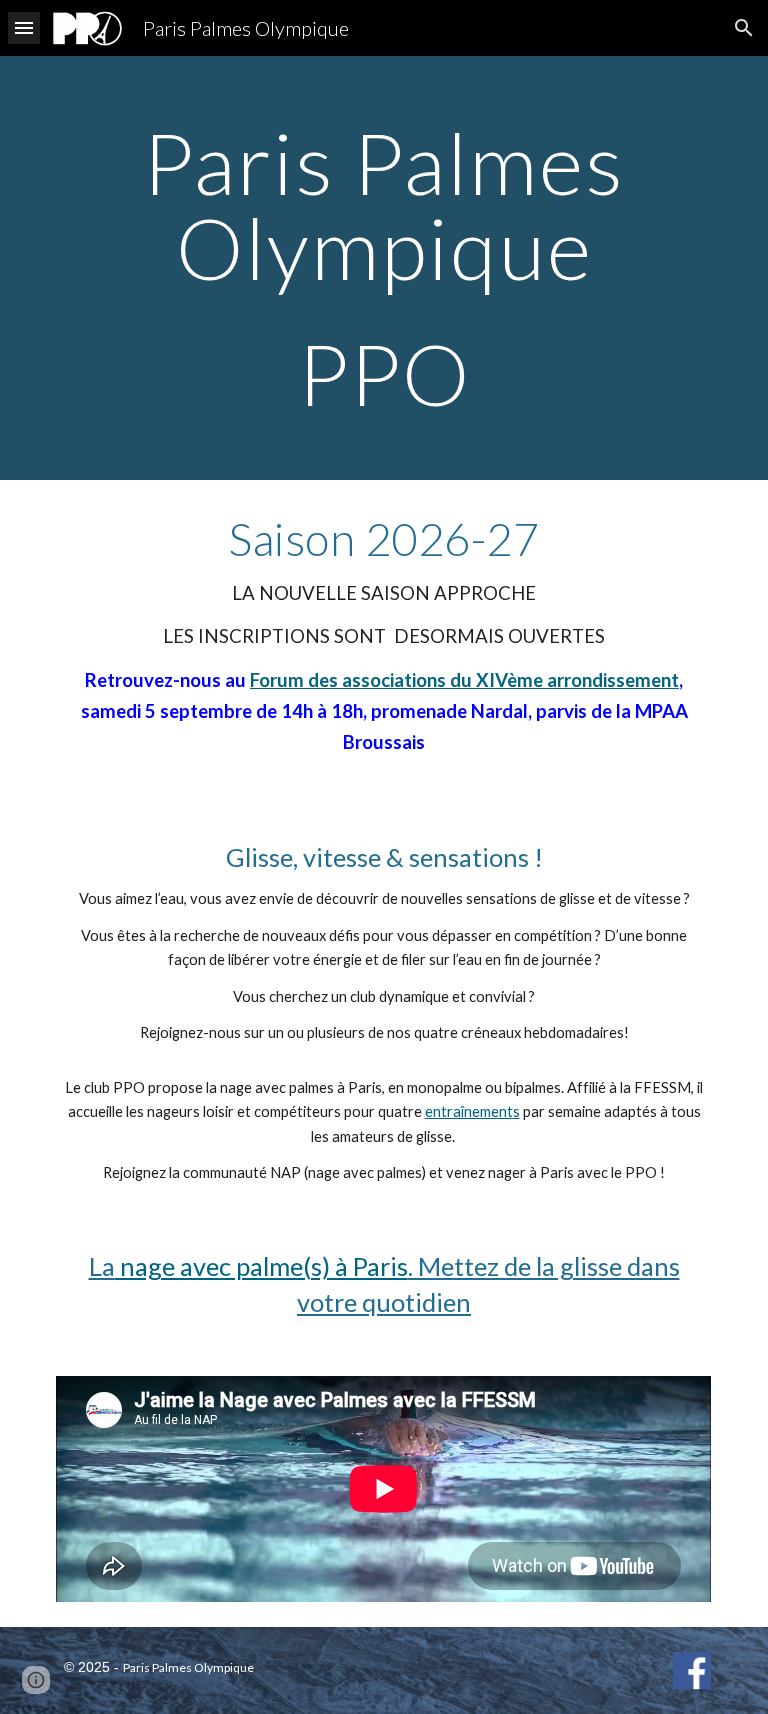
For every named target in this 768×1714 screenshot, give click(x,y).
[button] (24, 27)
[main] (383, 268)
